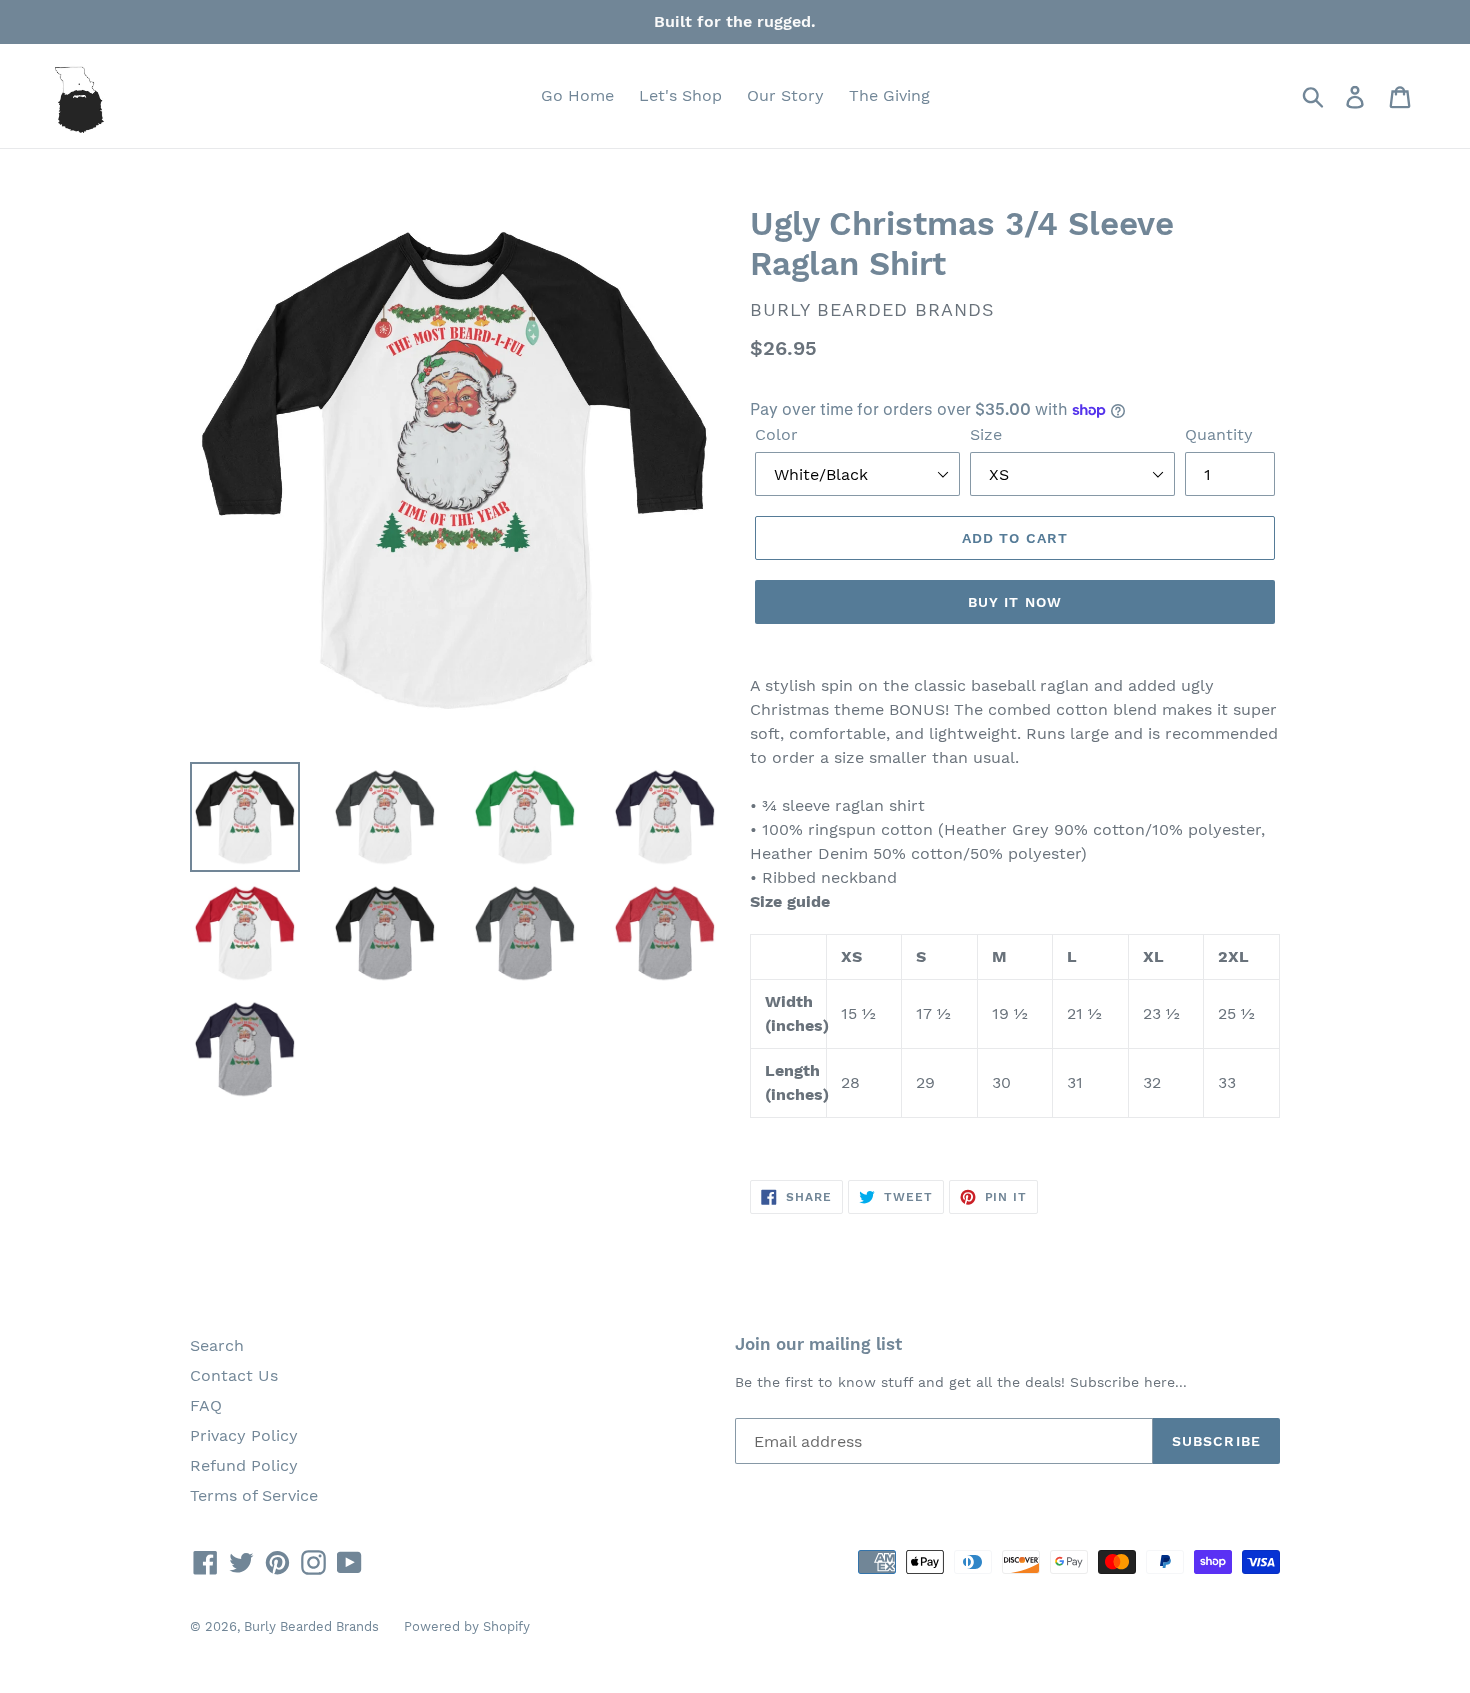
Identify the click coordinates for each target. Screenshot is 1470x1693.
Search (217, 1345)
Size (986, 434)
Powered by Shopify (467, 1626)
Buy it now (1015, 602)
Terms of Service (254, 1495)
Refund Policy (244, 1465)
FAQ (206, 1405)
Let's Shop (680, 95)
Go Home (577, 95)
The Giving (889, 95)
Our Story (785, 95)
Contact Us (234, 1375)
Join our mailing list (818, 1344)
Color (776, 434)
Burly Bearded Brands (311, 1626)
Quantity (1219, 434)
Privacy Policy (244, 1435)
